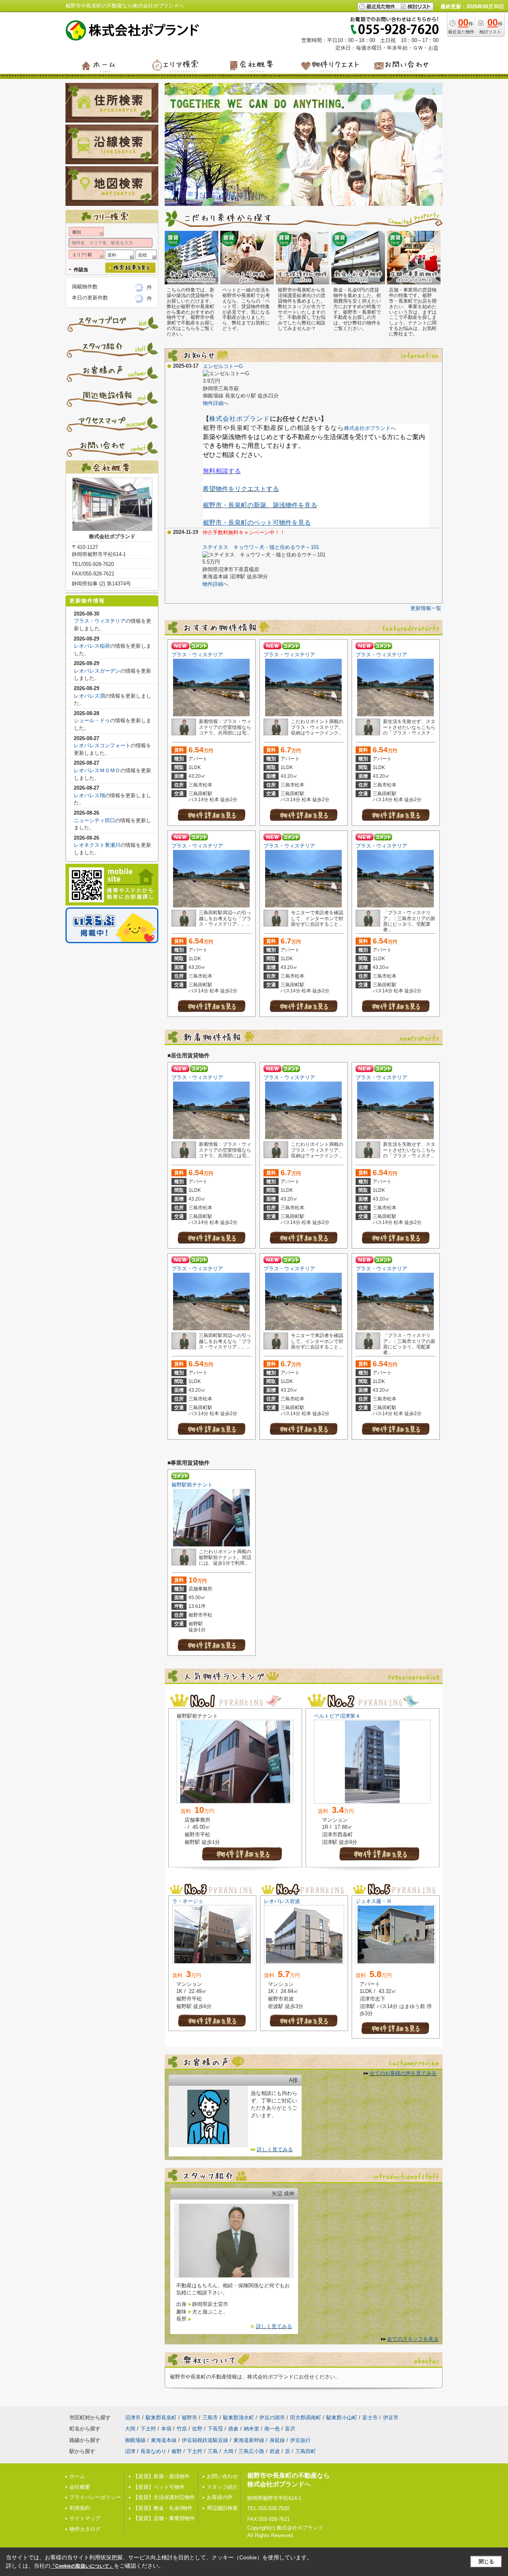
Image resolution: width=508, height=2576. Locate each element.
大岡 (130, 2429)
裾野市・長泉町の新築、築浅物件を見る (260, 505)
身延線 (277, 2440)
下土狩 (148, 2429)
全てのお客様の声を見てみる (403, 2073)
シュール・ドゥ (92, 720)
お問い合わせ (222, 2476)
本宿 (166, 2429)
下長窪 (215, 2429)
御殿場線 (135, 2440)
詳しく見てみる (275, 2149)
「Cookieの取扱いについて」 (82, 2566)
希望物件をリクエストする (241, 489)
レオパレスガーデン (97, 671)
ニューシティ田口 (94, 820)
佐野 (197, 2429)
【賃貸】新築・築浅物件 (161, 2476)
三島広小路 (251, 2451)
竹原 (182, 2429)
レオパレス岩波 (282, 1901)
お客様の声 (220, 2497)
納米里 (251, 2429)
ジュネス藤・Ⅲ (374, 1901)
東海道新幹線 (249, 2440)
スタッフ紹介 (222, 2487)
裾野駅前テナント (192, 1485)
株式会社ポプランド (240, 419)
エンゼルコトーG (223, 366)
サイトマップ (85, 2518)
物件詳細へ (216, 403)
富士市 (370, 2418)
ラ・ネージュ (188, 1901)
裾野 (177, 2451)
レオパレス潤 (89, 696)
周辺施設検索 (222, 2508)
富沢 (290, 2429)
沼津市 (133, 2418)
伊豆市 (391, 2418)
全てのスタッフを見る (413, 2339)
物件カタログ (85, 2529)
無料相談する (222, 471)
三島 (213, 2451)
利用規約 (80, 2508)
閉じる (486, 2562)
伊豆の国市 (272, 2418)
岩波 (275, 2451)
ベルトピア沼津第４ (337, 1716)
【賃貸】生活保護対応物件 (164, 2497)
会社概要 (80, 2487)
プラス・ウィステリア (197, 655)
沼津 (130, 2451)
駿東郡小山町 (342, 2418)
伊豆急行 (300, 2440)
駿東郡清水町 (239, 2418)
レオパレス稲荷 (92, 646)
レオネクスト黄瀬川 (97, 845)
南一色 (272, 2429)
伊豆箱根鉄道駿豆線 (205, 2440)
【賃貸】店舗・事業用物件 (164, 2518)
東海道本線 (164, 2440)
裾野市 (190, 2418)
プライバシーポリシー (95, 2497)
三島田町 (306, 2451)
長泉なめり (153, 2451)
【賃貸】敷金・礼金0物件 (163, 2508)
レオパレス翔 (89, 795)
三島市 (210, 2418)
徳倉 (233, 2429)
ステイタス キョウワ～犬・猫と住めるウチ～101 (261, 547)
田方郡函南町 (306, 2418)
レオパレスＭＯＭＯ (97, 770)
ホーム (77, 2476)
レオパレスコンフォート (102, 745)
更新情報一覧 (426, 608)
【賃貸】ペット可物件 (159, 2487)
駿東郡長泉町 (161, 2418)
